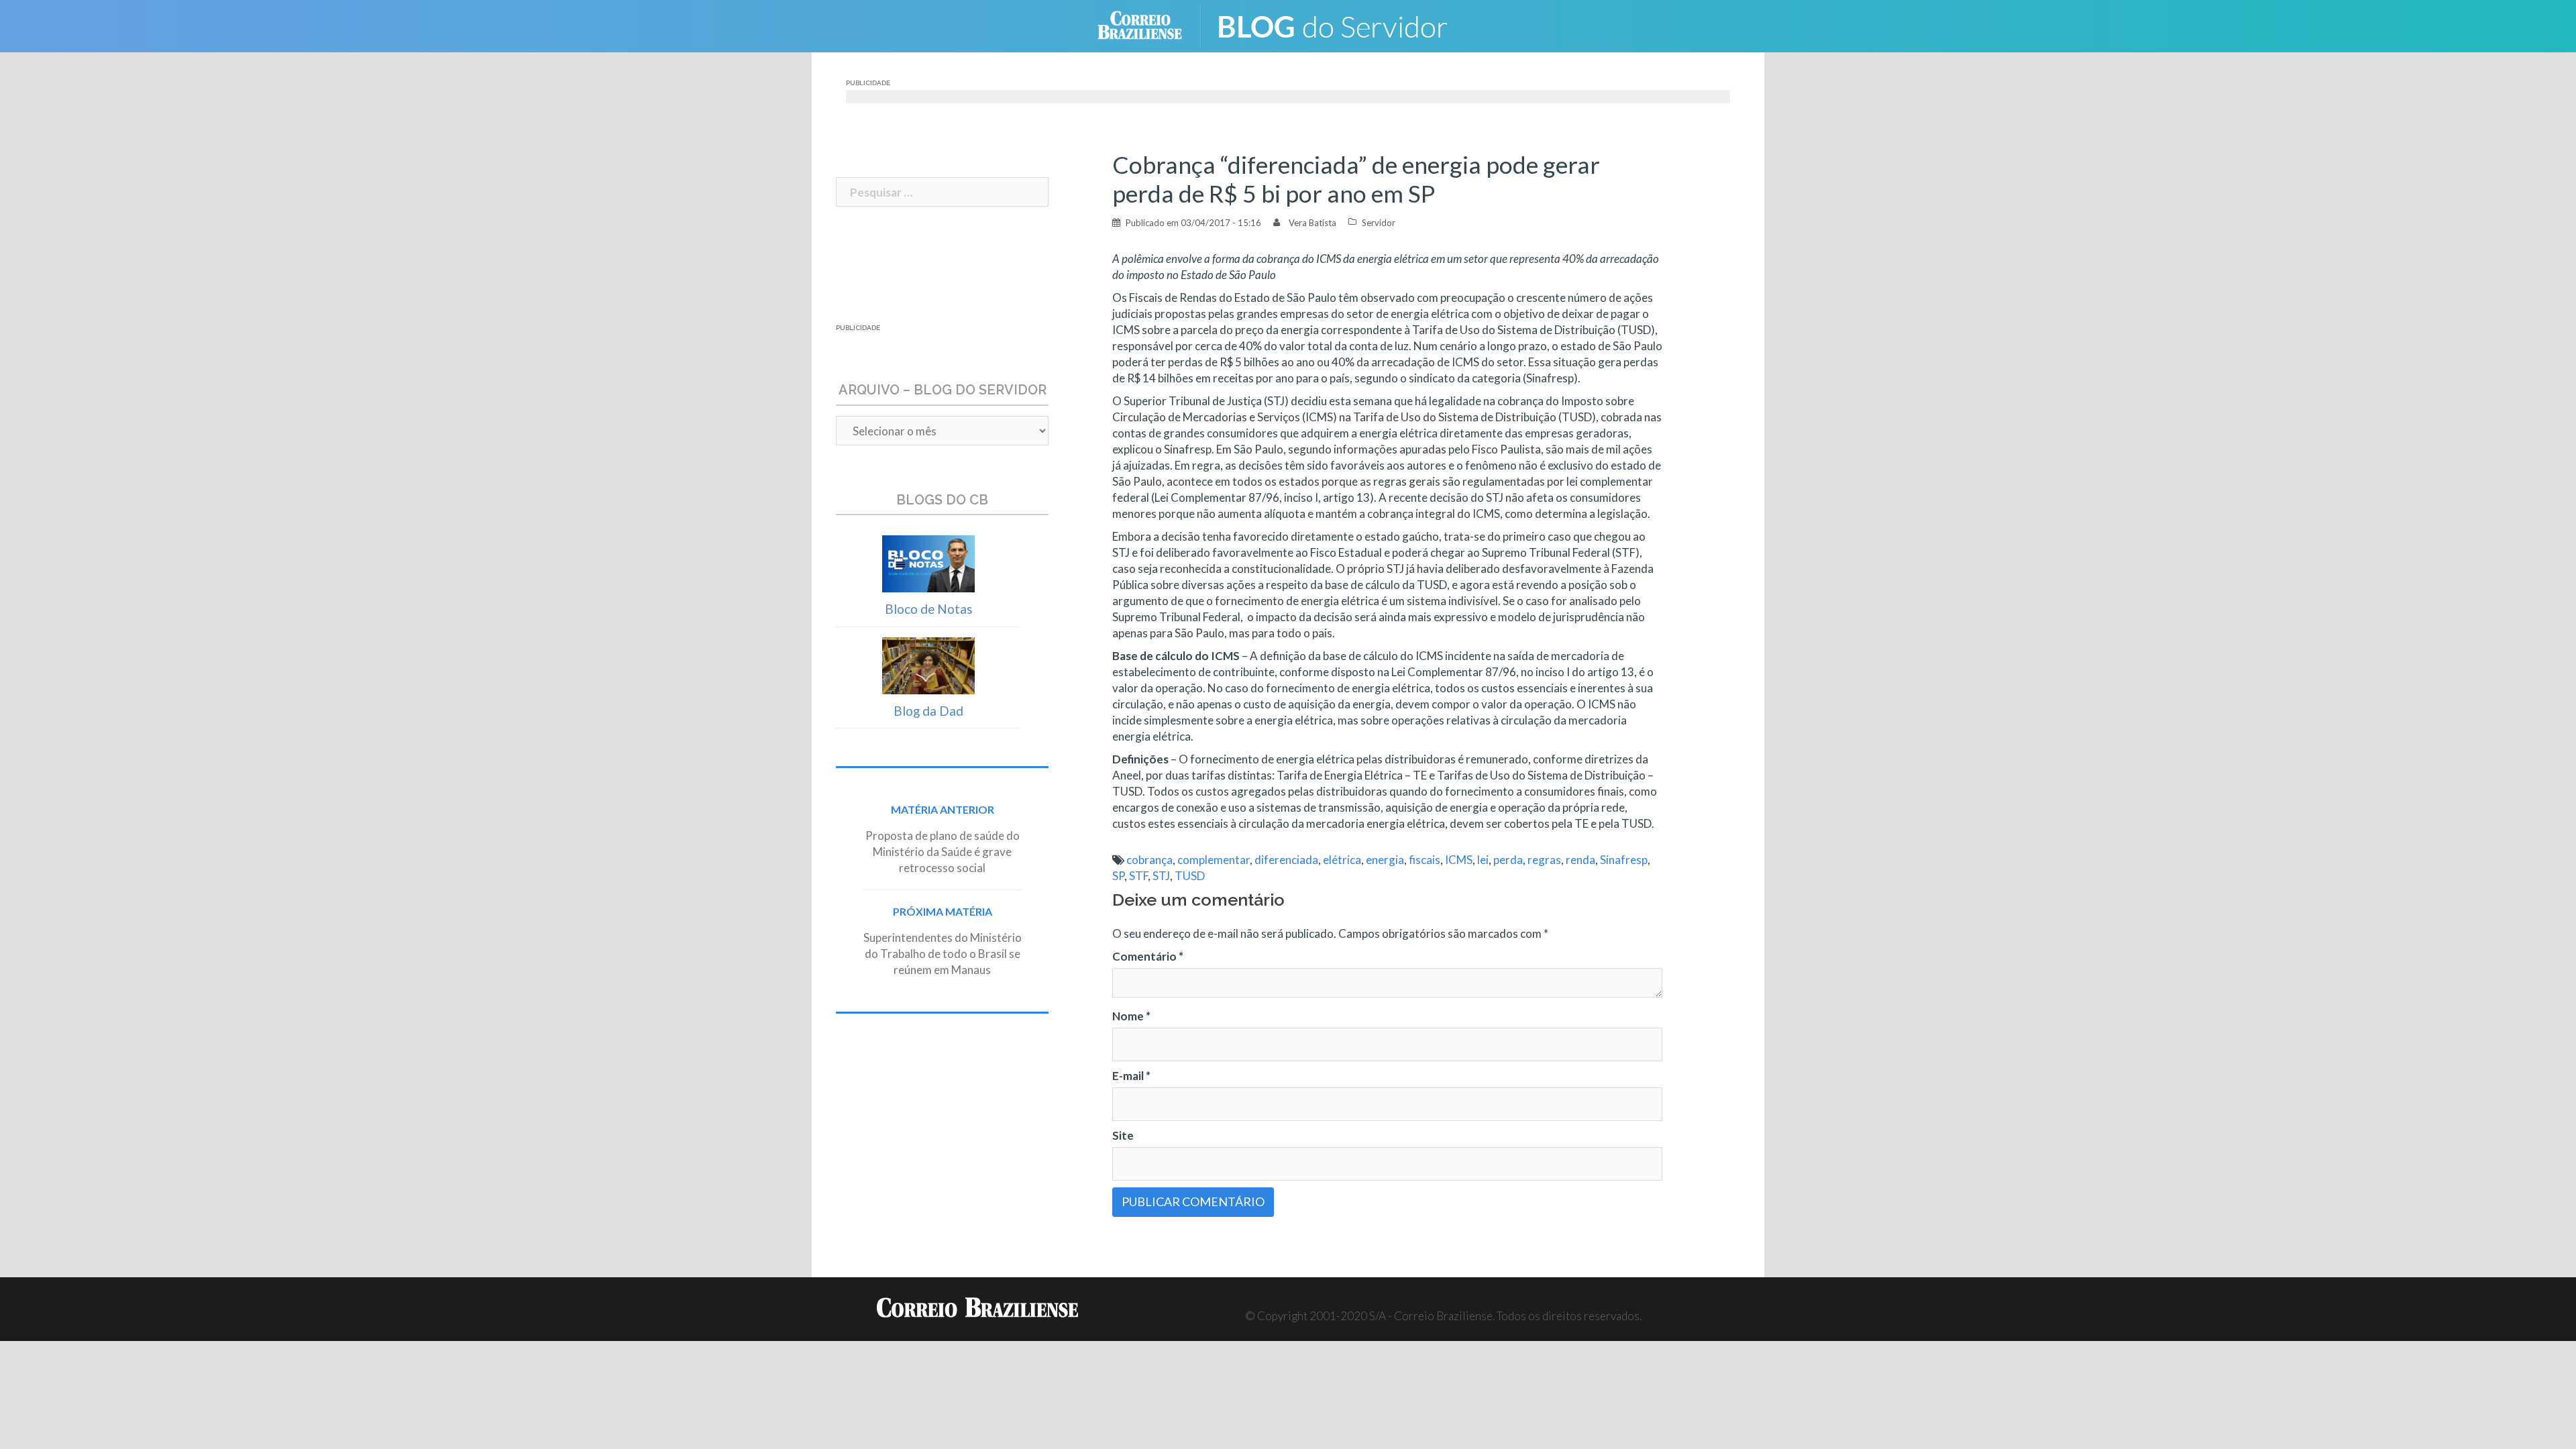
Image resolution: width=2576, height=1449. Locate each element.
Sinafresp (1624, 860)
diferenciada (1286, 860)
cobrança (1149, 860)
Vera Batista (1312, 223)
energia (1385, 860)
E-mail (1131, 1076)
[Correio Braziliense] (1150, 24)
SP (1118, 876)
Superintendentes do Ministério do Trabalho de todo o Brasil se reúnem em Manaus (943, 954)
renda (1580, 860)
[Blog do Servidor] (1342, 24)
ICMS (1459, 860)
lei (1483, 860)
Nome (1131, 1016)
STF (1138, 876)
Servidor (1379, 223)
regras (1544, 860)
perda (1508, 860)
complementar (1214, 860)
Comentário (1148, 956)
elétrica (1342, 860)
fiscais (1425, 860)
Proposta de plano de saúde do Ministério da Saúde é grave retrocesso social (943, 852)
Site (1123, 1135)
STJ (1161, 876)
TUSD (1190, 876)
